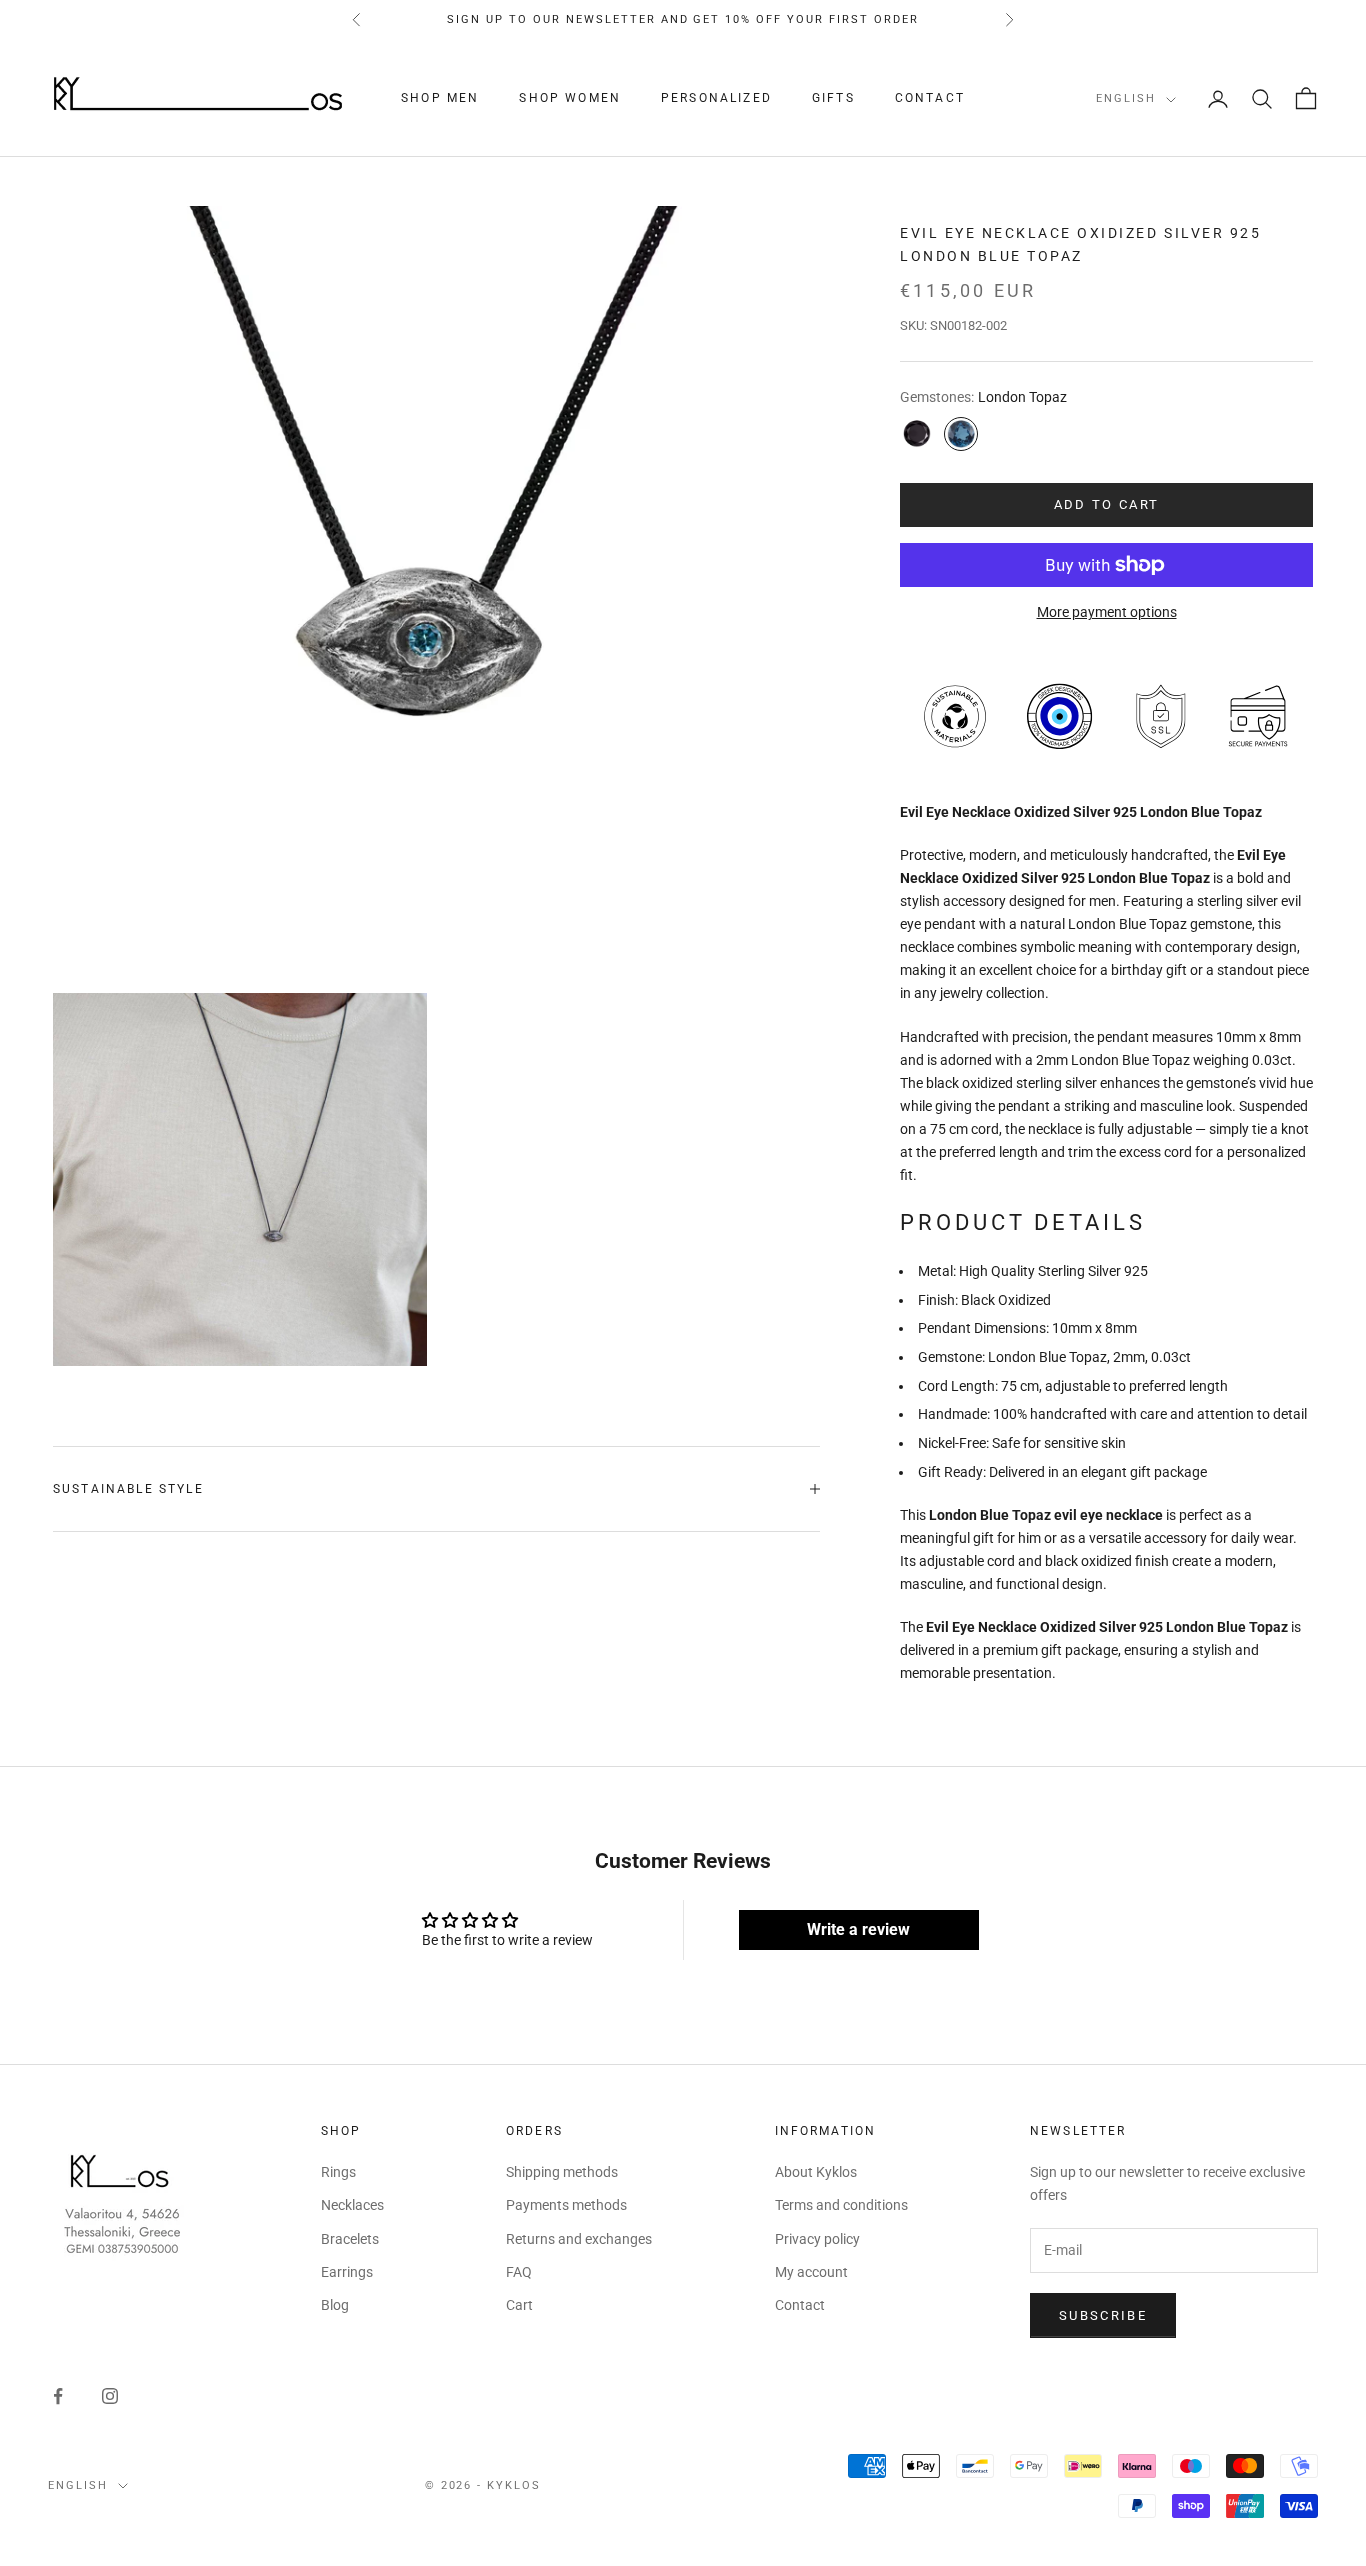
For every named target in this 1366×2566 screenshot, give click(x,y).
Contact (930, 99)
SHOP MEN (440, 99)
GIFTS (833, 99)
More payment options (1107, 612)
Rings (338, 2172)
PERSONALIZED (716, 99)
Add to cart (1107, 504)
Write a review (858, 1929)
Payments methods (566, 2205)
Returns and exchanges (579, 2239)
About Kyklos (816, 2172)
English (1126, 99)
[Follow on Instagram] (110, 2396)
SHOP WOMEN (570, 99)
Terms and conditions (841, 2205)
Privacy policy (817, 2239)
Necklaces (352, 2205)
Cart (519, 2305)
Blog (335, 2305)
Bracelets (350, 2239)
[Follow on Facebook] (58, 2396)
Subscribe (1103, 2315)
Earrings (347, 2272)
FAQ (519, 2272)
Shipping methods (562, 2172)
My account (811, 2272)
